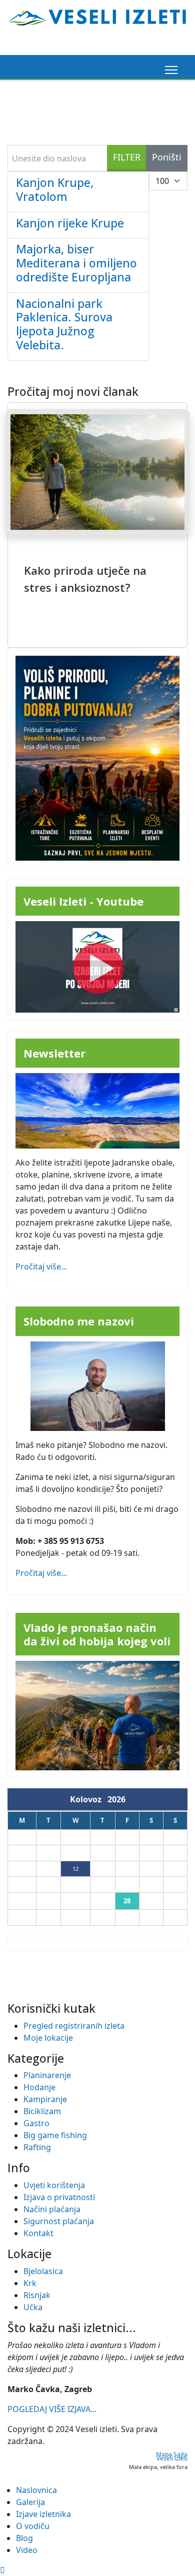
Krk (30, 2283)
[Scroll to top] (2, 2570)
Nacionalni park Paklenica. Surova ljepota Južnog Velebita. (64, 324)
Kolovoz (89, 1799)
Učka (33, 2307)
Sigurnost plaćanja (59, 2221)
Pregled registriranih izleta (74, 2026)
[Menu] (169, 70)
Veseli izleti (172, 2458)
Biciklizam (42, 2111)
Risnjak (37, 2295)
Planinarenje (47, 2075)
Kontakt (38, 2233)
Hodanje (39, 2087)
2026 (116, 1799)
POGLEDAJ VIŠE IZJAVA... (52, 2409)
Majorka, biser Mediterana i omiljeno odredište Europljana (76, 263)
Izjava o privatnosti (59, 2197)
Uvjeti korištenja (54, 2185)
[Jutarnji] (97, 1716)
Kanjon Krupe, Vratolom (55, 189)
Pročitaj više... (41, 1267)
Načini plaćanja (52, 2209)
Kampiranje (45, 2099)
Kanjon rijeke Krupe (70, 223)
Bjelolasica (43, 2271)
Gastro (36, 2123)
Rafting (37, 2147)
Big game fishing (55, 2135)
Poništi (167, 157)
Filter (127, 157)
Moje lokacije (48, 2038)
